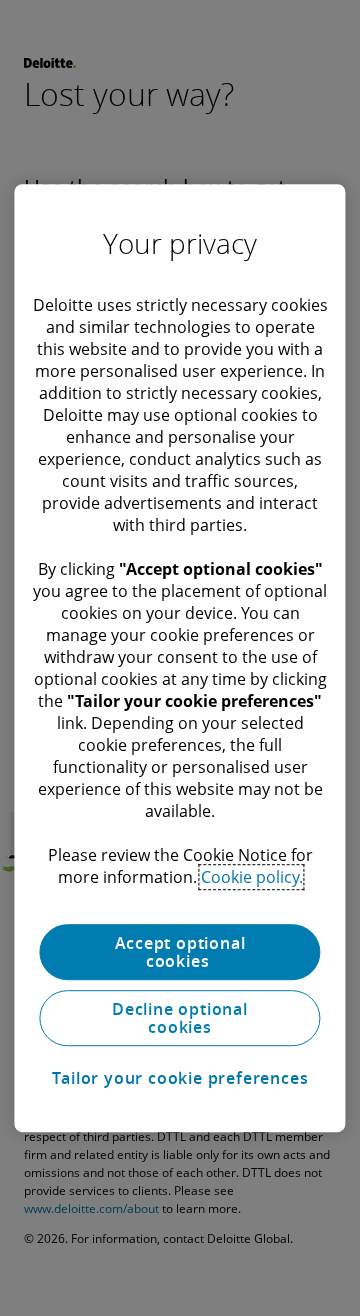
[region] (179, 658)
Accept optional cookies (180, 952)
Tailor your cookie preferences (180, 1078)
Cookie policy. (252, 877)
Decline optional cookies (180, 1018)
